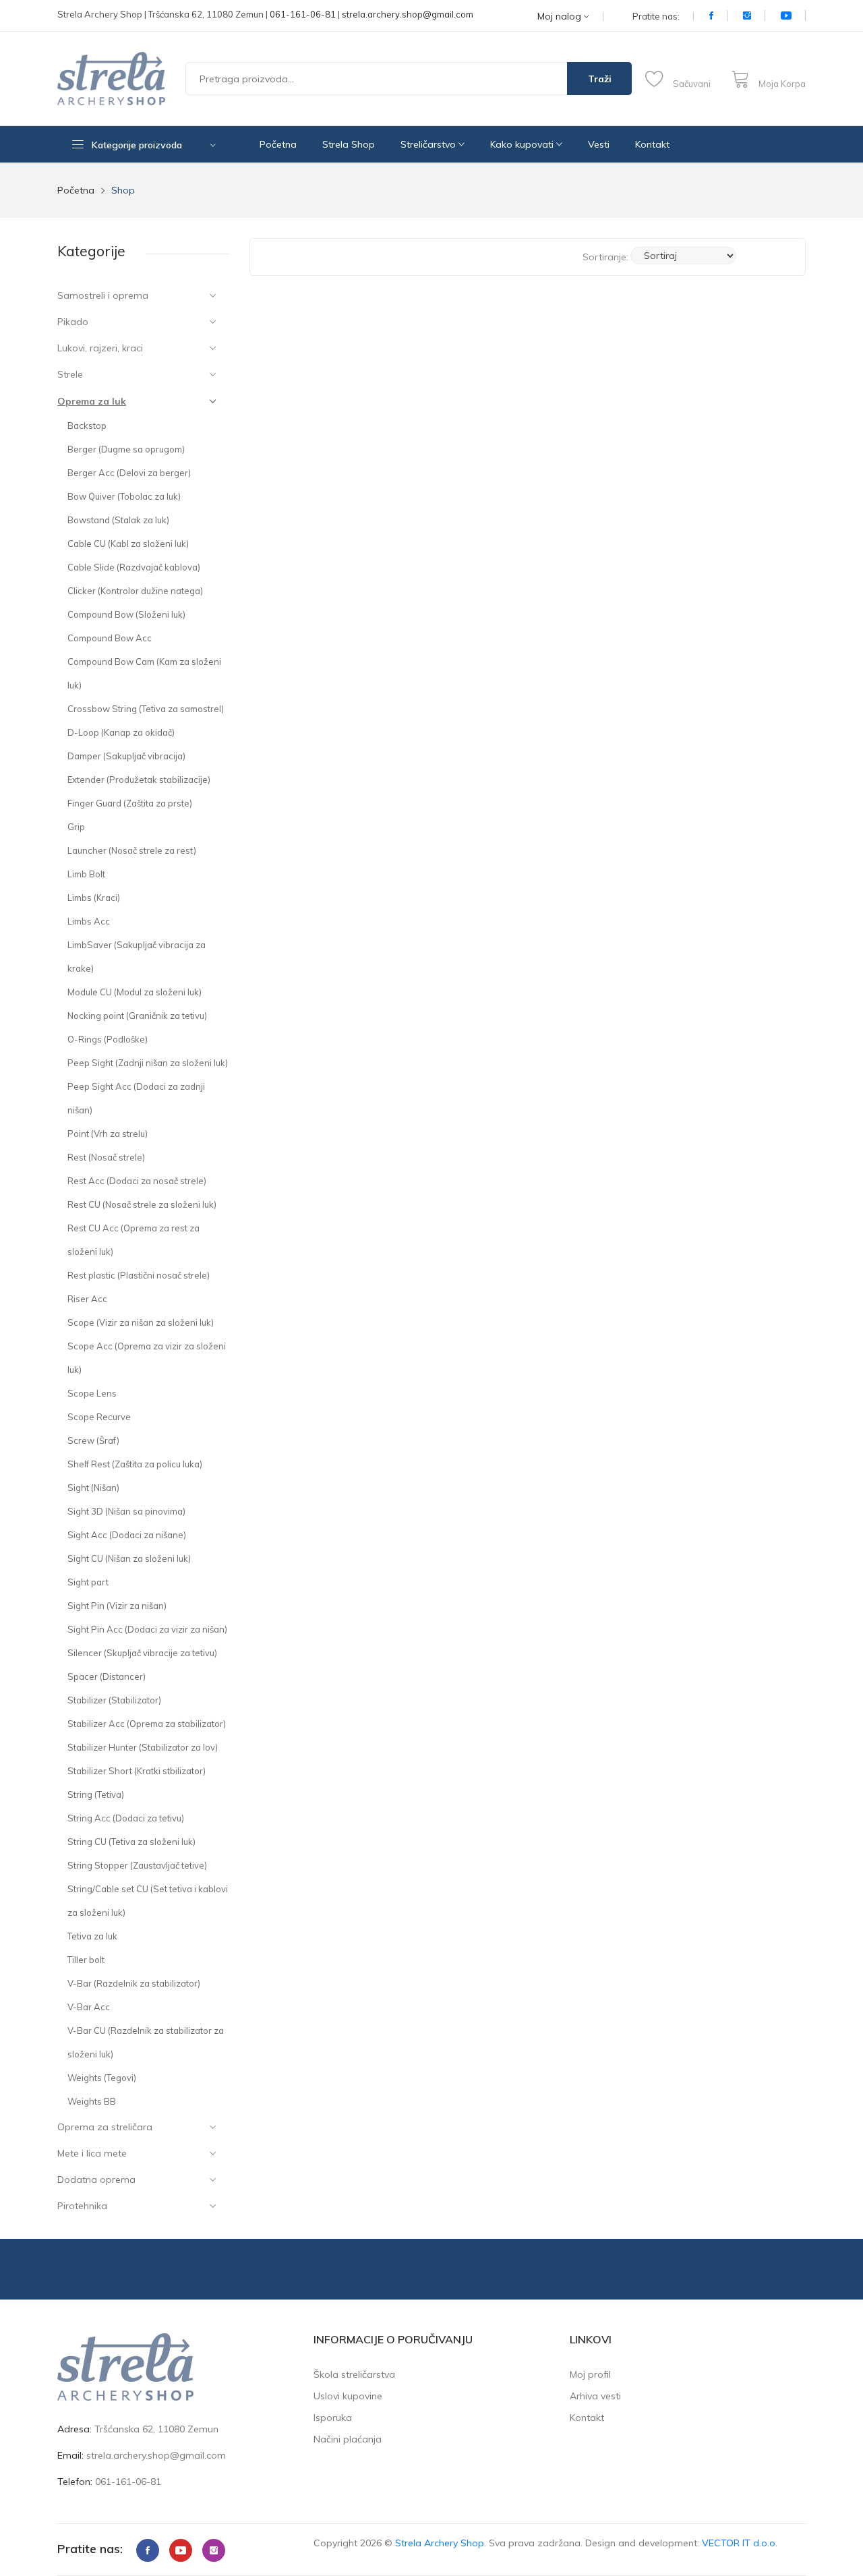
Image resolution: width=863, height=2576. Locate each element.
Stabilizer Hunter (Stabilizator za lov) (143, 1747)
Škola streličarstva (354, 2374)
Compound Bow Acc (110, 638)
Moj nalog (561, 17)
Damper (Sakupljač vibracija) (126, 756)
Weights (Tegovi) (102, 2078)
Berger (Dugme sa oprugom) (126, 449)
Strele (70, 374)
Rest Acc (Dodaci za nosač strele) (137, 1181)
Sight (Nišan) (93, 1488)
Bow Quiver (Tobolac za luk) (124, 496)
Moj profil (590, 2374)
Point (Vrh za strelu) (108, 1134)
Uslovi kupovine (348, 2396)
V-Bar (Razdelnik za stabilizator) (134, 1983)
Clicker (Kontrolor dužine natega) (135, 591)
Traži (600, 79)
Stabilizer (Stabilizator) (114, 1700)
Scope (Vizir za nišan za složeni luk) (141, 1322)
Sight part (88, 1582)
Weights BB (92, 2101)
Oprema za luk (92, 401)
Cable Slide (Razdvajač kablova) (134, 567)
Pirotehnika (82, 2206)
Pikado (73, 322)
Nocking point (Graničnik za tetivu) (137, 1016)
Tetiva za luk (92, 1936)
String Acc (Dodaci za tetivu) (126, 1818)
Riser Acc (87, 1299)
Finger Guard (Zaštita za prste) (130, 803)
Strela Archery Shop (440, 2543)
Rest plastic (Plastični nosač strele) (139, 1275)
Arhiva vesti (595, 2396)
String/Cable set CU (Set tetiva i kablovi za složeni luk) (148, 1901)
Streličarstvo (429, 144)
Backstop (87, 426)
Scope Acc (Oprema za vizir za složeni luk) (147, 1358)
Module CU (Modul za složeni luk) (135, 992)
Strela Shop (349, 144)
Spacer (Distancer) (107, 1676)
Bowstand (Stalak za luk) (118, 520)
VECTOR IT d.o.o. (740, 2543)
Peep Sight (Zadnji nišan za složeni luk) (148, 1063)
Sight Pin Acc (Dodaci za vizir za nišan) (147, 1629)
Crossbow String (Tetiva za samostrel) (146, 709)
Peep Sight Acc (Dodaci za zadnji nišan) (136, 1098)
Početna (278, 144)
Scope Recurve (99, 1417)
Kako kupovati (523, 144)
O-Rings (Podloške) (108, 1039)
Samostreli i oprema (103, 295)
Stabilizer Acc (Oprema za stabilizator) (147, 1724)
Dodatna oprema (96, 2179)
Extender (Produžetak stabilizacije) (139, 780)
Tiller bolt (86, 1960)
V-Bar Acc (89, 2007)
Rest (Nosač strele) (106, 1157)
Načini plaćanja (348, 2439)
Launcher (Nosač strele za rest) (132, 850)
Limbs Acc (89, 921)
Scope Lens (92, 1393)
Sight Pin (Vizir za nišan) (117, 1606)
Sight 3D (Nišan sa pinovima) (126, 1511)
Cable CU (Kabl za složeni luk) (128, 544)
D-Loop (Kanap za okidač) (121, 732)
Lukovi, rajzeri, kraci (100, 348)
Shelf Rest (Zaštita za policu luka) (135, 1464)
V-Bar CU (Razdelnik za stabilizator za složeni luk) (146, 2042)
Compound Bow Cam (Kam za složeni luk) (144, 673)
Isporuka (333, 2418)
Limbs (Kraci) (94, 898)
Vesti (599, 144)
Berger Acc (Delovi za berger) (129, 473)
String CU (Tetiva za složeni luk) (131, 1842)
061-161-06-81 (303, 14)
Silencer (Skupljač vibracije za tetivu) (142, 1653)
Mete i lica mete (92, 2153)
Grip (76, 827)
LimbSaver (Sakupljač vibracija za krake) (137, 957)
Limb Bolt (86, 874)
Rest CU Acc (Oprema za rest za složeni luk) (133, 1240)
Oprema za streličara (105, 2127)
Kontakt (652, 144)
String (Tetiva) (96, 1794)
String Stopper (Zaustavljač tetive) (137, 1865)
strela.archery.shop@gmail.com (408, 14)
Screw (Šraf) (93, 1440)
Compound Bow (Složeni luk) (126, 614)
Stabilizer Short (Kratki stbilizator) (137, 1771)
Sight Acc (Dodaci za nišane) (127, 1535)
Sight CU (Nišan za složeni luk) (129, 1558)
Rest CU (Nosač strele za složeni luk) (142, 1204)
